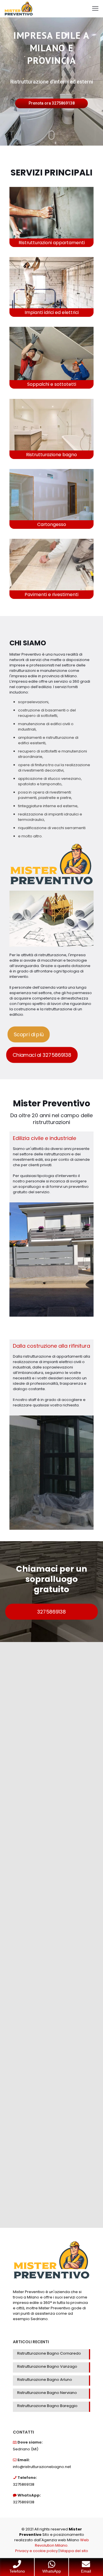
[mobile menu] (95, 9)
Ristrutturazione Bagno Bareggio (47, 2406)
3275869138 (24, 2484)
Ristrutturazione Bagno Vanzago (47, 2366)
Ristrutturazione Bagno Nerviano (47, 2393)
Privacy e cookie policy (36, 2551)
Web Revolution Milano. (62, 2543)
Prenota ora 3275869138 (52, 103)
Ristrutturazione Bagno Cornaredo (49, 2353)
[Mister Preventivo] (19, 9)
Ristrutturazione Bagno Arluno (45, 2380)
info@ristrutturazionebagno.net (42, 2467)
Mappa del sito (74, 2551)
